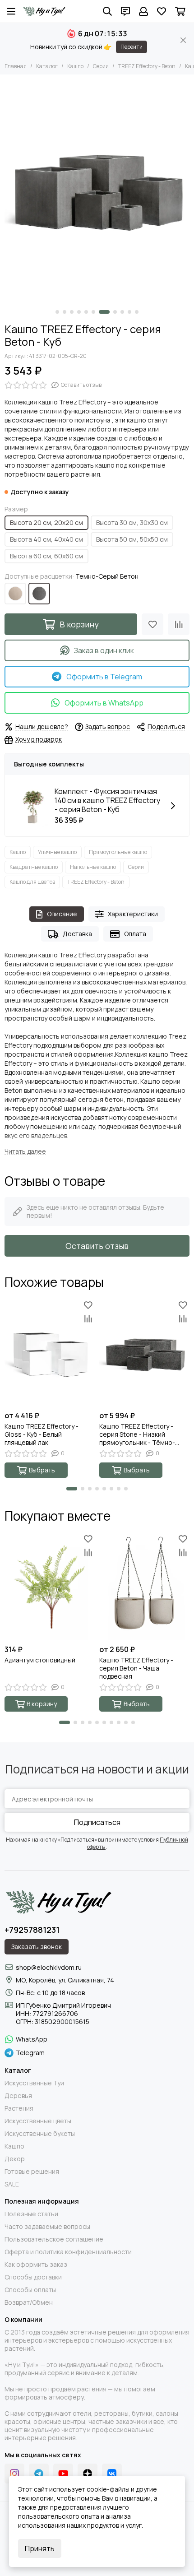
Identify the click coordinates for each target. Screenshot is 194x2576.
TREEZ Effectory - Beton (147, 66)
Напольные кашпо (93, 867)
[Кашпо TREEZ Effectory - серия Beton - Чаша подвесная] (144, 1586)
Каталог (47, 66)
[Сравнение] (179, 624)
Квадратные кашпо (34, 867)
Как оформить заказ (36, 2265)
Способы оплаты (30, 2290)
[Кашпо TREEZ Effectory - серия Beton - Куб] (97, 190)
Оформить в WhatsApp (104, 703)
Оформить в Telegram (104, 677)
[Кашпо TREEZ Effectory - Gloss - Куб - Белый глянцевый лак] (50, 1352)
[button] (57, 312)
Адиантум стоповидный (40, 1660)
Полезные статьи (31, 2214)
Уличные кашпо (57, 852)
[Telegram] (39, 2474)
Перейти (132, 47)
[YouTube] (63, 2474)
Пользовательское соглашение (54, 2239)
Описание (62, 914)
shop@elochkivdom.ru (49, 1967)
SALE (12, 2184)
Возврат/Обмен (29, 2302)
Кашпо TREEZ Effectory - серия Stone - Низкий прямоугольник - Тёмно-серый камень (137, 1434)
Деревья (18, 2096)
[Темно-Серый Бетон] (39, 594)
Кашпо (75, 66)
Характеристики (133, 914)
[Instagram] (14, 2474)
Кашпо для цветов (32, 882)
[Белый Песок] (15, 594)
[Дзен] (88, 2474)
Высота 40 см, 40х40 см (46, 539)
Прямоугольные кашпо (118, 852)
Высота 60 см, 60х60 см (46, 556)
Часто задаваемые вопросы (47, 2227)
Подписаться (97, 1822)
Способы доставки (33, 2277)
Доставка (77, 934)
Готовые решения (32, 2172)
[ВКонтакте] (112, 2474)
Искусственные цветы (38, 2121)
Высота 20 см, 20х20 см (46, 522)
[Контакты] (125, 11)
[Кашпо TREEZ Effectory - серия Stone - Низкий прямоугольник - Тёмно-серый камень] (144, 1352)
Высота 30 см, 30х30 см (132, 522)
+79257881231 (32, 1930)
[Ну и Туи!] (44, 11)
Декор (15, 2159)
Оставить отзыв (97, 1246)
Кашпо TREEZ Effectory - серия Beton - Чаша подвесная (136, 1668)
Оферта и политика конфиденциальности (68, 2252)
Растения (19, 2108)
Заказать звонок (37, 1947)
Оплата (135, 934)
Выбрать (42, 1470)
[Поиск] (107, 11)
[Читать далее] (25, 1152)
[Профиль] (143, 11)
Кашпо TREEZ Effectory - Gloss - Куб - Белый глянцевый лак (42, 1434)
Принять (40, 2548)
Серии (101, 66)
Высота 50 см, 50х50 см (132, 539)
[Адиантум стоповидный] (50, 1586)
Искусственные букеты (40, 2134)
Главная (16, 66)
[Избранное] (152, 624)
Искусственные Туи (34, 2083)
